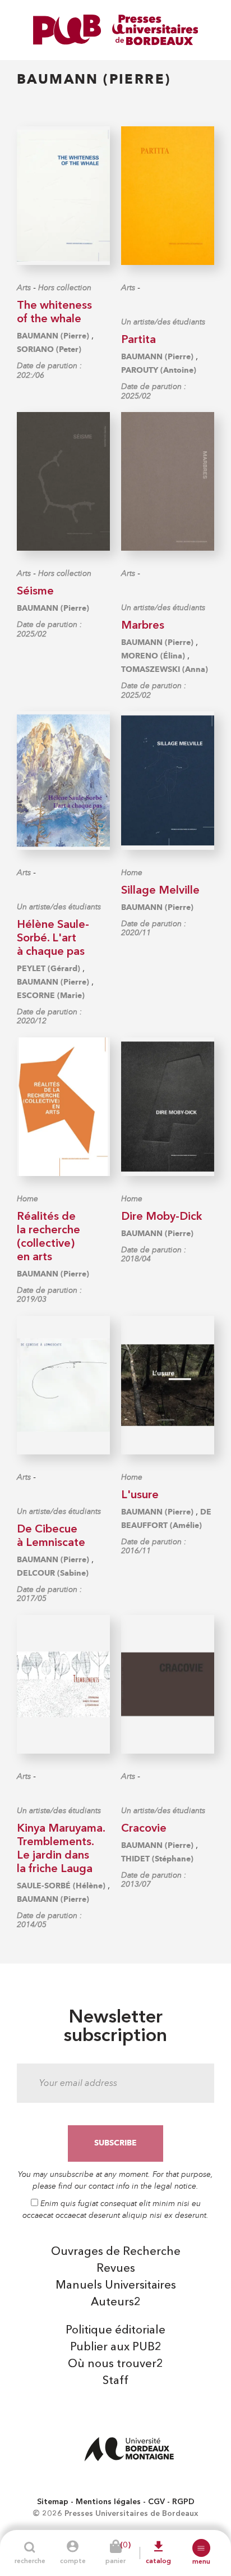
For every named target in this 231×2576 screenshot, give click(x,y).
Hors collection (65, 288)
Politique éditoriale (115, 2331)
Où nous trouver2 (115, 2364)
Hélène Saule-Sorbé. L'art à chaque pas (53, 939)
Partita (138, 340)
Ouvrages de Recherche (116, 2252)
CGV (156, 2502)
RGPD (183, 2502)
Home (132, 873)
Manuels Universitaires (116, 2286)
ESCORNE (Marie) (51, 996)
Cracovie (144, 1829)
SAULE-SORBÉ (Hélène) (61, 1886)
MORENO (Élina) (153, 656)
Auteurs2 (116, 2303)
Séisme (35, 592)
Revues (116, 2269)
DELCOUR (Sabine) (53, 1573)
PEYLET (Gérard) (48, 969)
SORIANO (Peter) (49, 349)
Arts (24, 288)
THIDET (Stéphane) (157, 1859)
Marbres (143, 626)
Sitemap (53, 2502)
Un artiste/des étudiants (163, 322)
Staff (115, 2381)
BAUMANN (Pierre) (53, 336)
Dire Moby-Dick (161, 1217)
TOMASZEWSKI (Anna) (165, 669)
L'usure (140, 1495)
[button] (201, 2548)
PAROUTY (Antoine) (159, 370)
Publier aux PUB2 (116, 2348)
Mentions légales (108, 2502)
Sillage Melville (160, 891)
